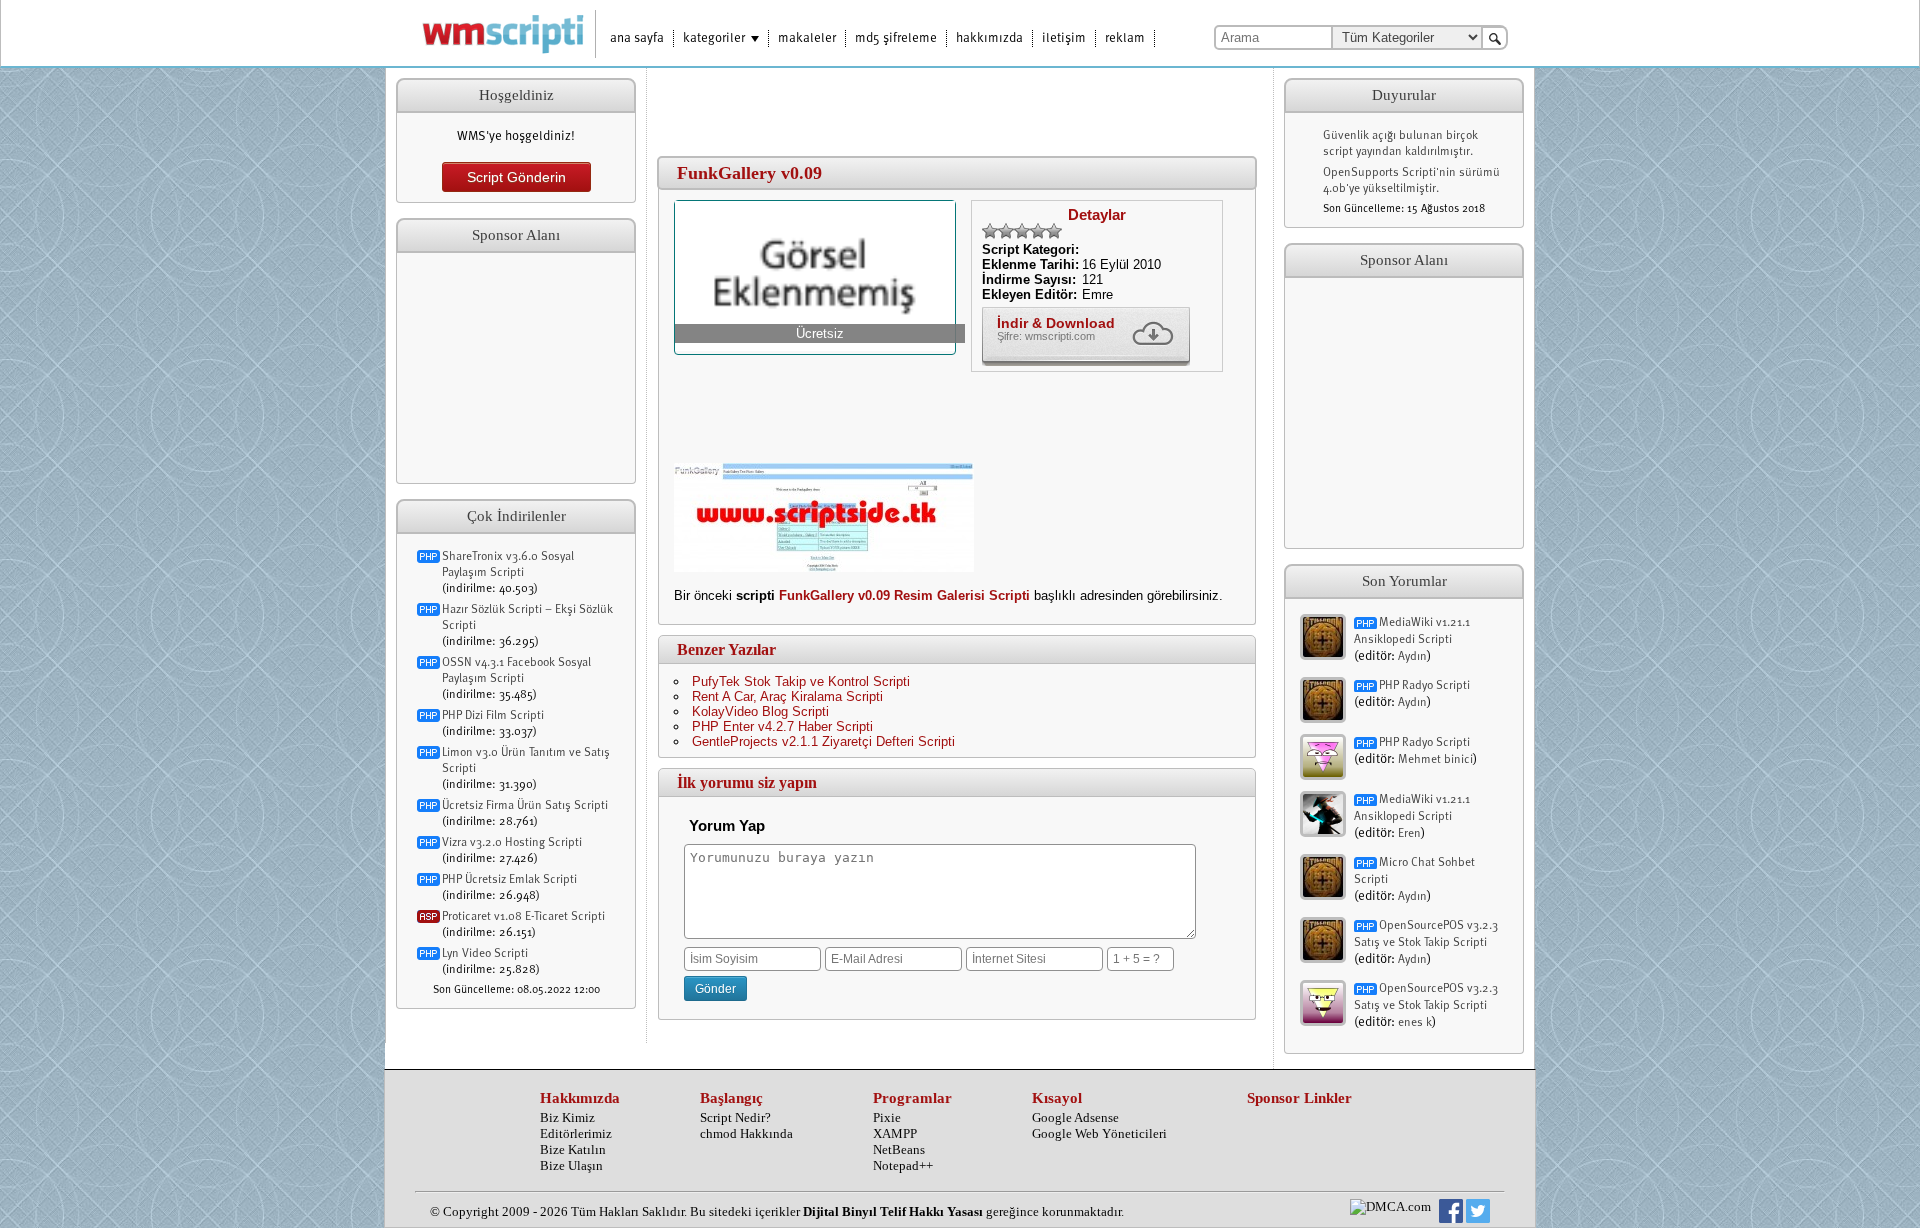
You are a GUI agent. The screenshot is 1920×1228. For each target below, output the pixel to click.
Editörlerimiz (576, 1133)
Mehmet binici (1435, 760)
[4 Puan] (1038, 231)
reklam (1125, 38)
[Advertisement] (516, 368)
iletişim (1064, 38)
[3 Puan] (1022, 231)
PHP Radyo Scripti (1424, 686)
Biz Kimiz (567, 1117)
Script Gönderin (516, 177)
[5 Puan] (1054, 231)
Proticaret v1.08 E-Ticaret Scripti (523, 917)
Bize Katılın (573, 1149)
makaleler (807, 38)
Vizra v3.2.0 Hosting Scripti (512, 843)
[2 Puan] (1006, 231)
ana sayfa (637, 38)
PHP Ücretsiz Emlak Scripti (509, 880)
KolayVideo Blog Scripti (760, 711)
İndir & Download (1056, 323)
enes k (1415, 1023)
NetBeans (899, 1149)
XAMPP (895, 1133)
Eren (1409, 834)
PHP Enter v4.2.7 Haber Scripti (782, 726)
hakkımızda (989, 38)
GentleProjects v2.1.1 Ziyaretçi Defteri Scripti (823, 741)
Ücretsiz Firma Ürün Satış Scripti (525, 806)
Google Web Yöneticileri (1099, 1133)
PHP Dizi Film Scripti (493, 716)
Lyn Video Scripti (485, 954)
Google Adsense (1075, 1117)
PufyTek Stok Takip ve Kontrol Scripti (801, 681)
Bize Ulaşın (571, 1165)
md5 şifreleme (896, 38)
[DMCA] (1390, 1207)
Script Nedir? (735, 1117)
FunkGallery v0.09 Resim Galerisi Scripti (904, 595)
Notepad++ (903, 1165)
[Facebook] (1451, 1213)
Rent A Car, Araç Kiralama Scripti (787, 696)
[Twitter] (1478, 1213)
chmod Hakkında (746, 1133)
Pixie (887, 1117)
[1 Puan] (990, 231)
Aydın (1412, 657)
